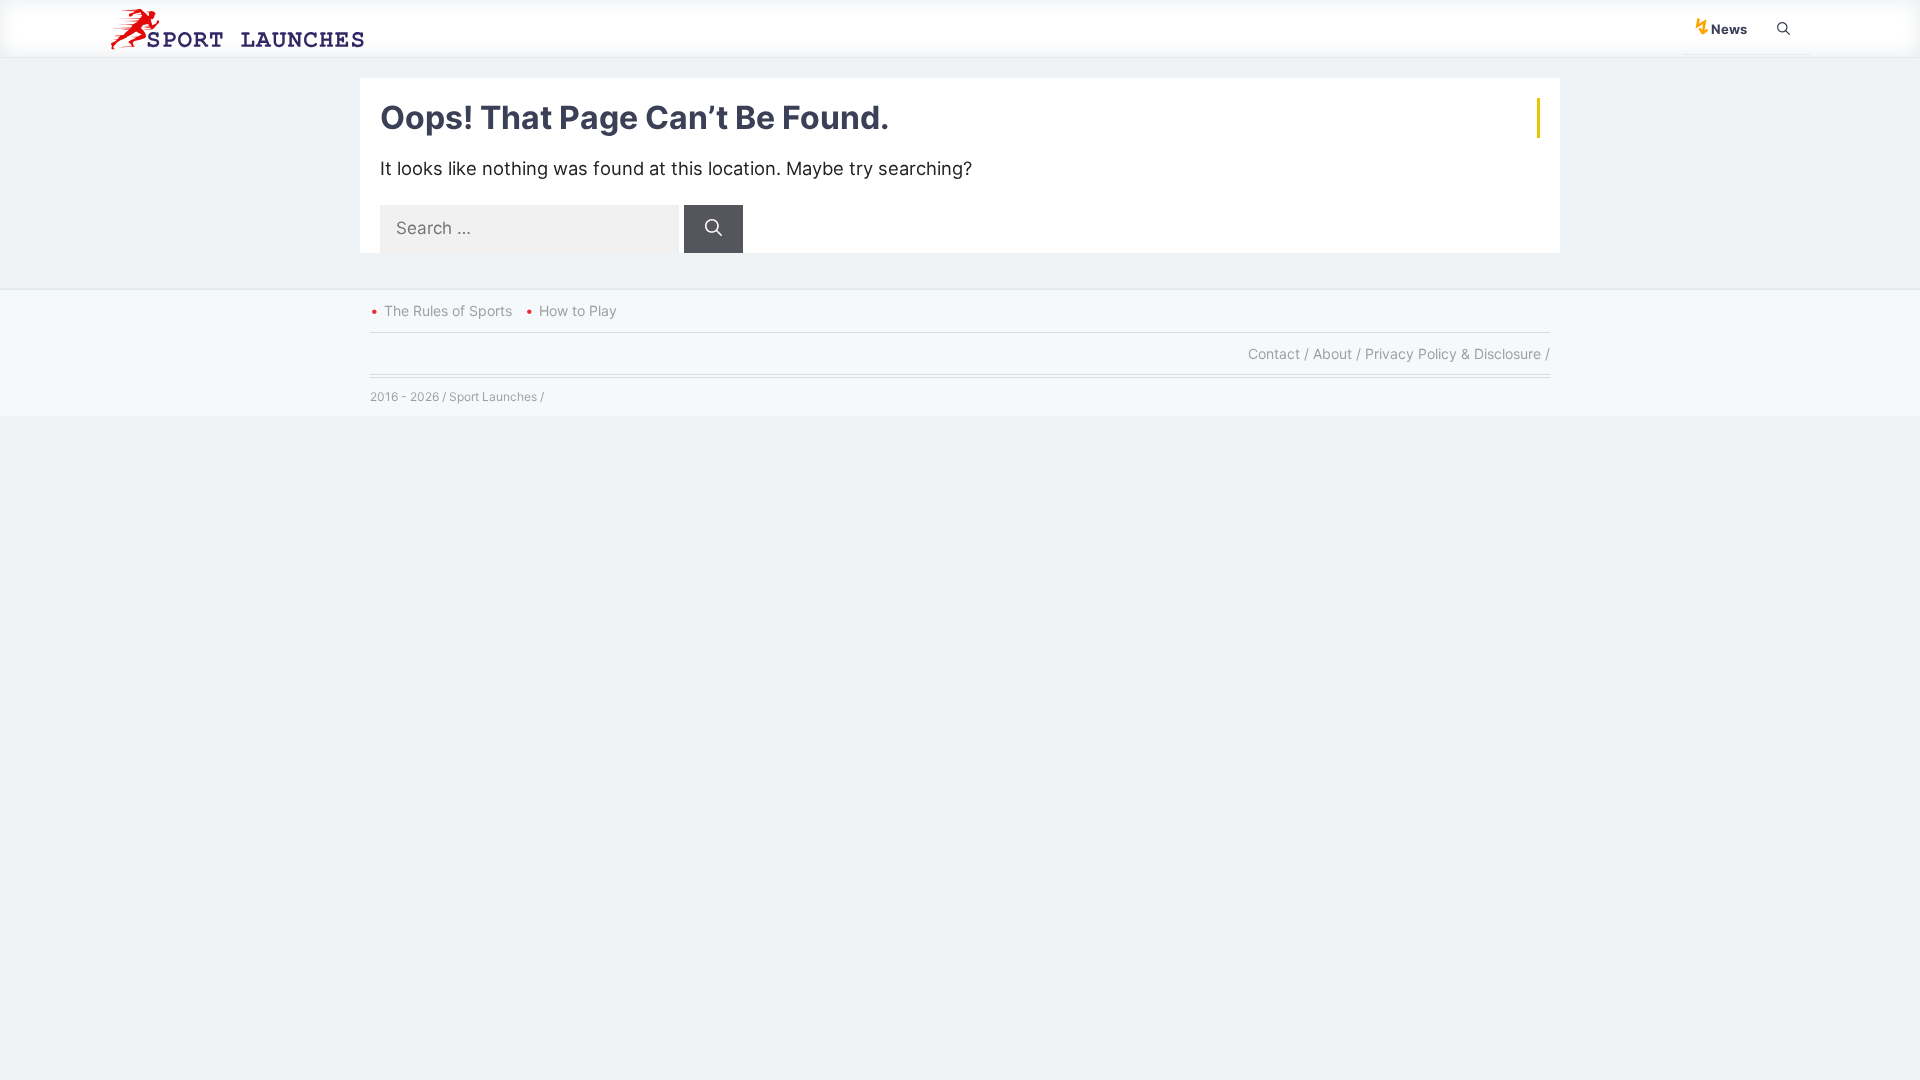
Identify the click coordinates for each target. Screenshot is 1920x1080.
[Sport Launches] (245, 27)
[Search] (713, 229)
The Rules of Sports (448, 310)
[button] (1783, 28)
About (1332, 353)
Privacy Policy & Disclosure (1453, 353)
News (1720, 26)
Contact (1274, 353)
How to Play (578, 310)
